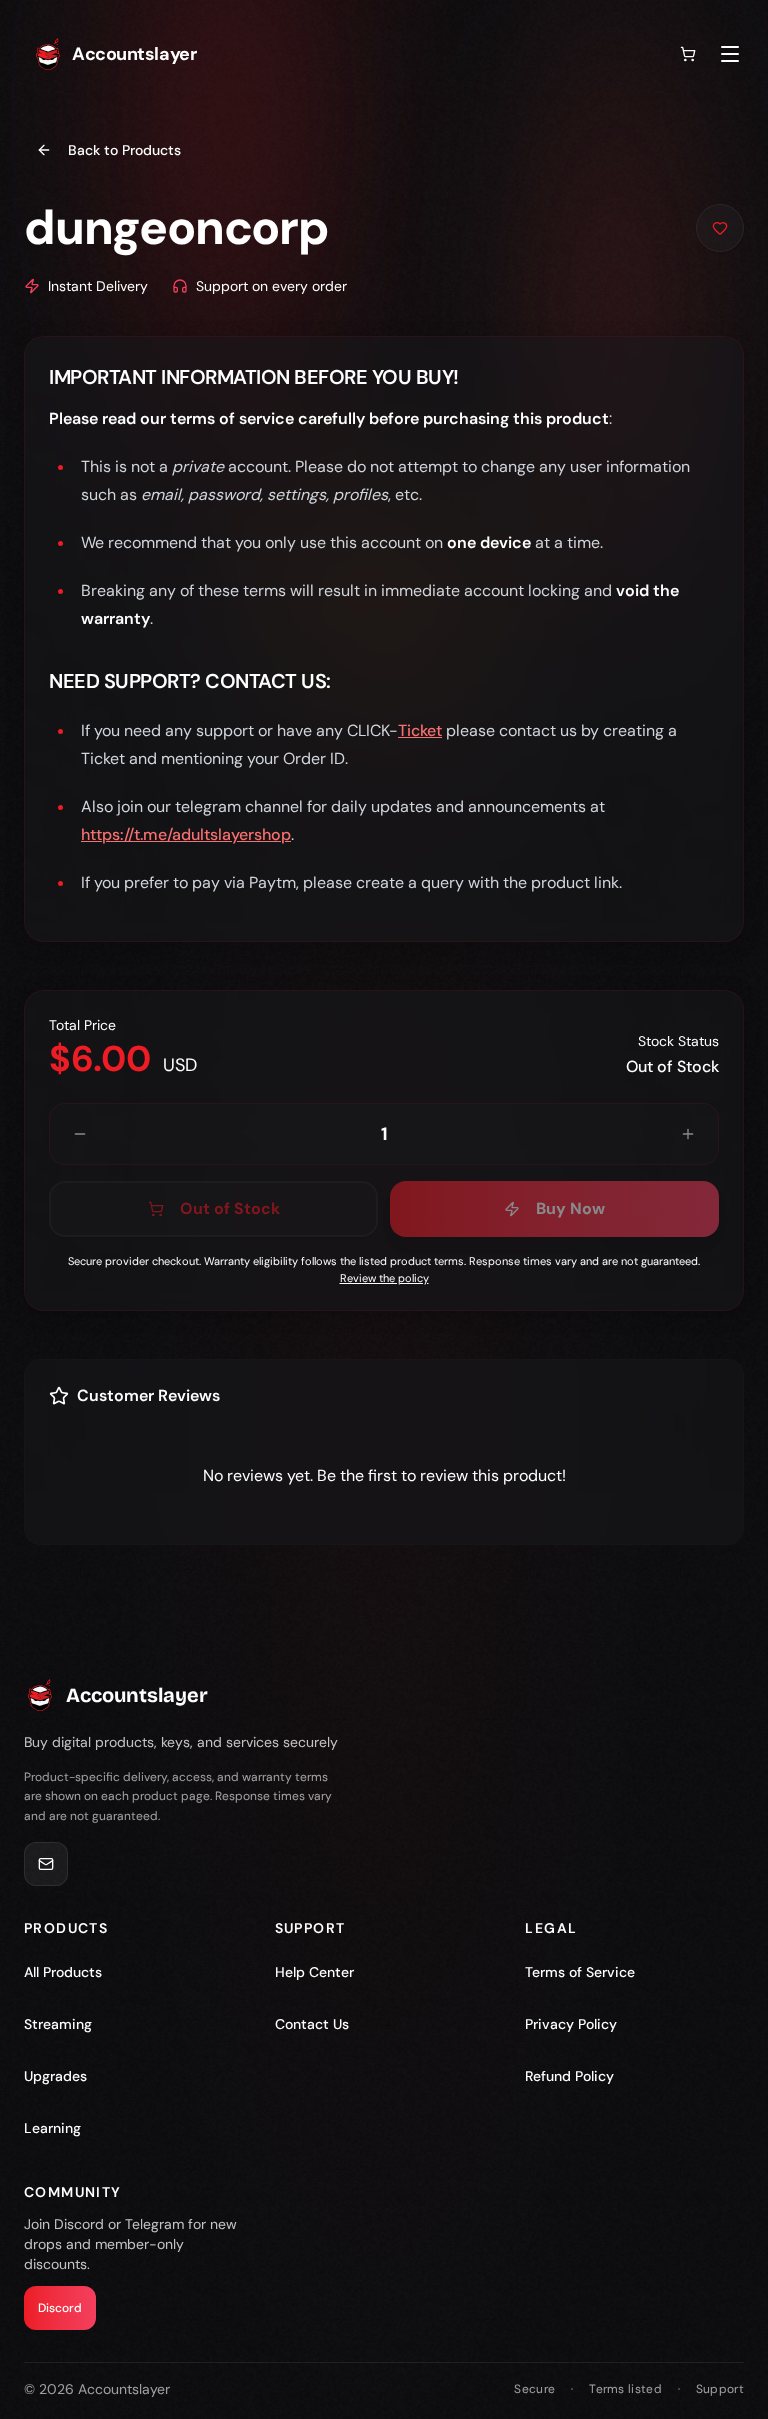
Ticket (420, 730)
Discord (60, 2308)
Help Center (314, 1972)
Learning (52, 2128)
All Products (63, 1972)
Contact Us (312, 2024)
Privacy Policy (571, 2024)
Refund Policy (569, 2076)
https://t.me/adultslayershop (186, 834)
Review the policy (384, 1278)
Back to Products (124, 150)
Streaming (58, 2024)
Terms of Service (580, 1972)
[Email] (46, 1864)
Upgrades (55, 2076)
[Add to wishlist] (720, 228)
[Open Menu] (730, 54)
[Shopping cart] (688, 54)
